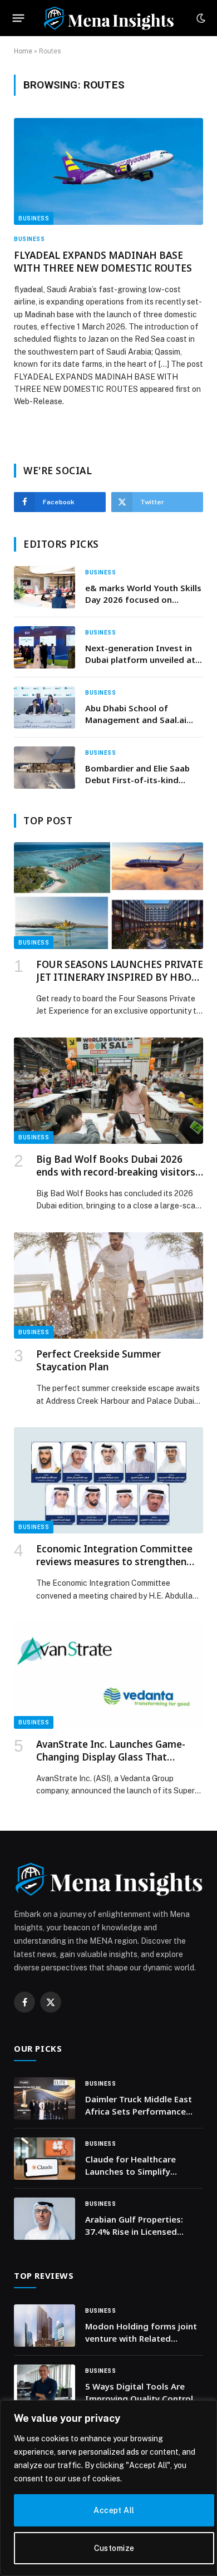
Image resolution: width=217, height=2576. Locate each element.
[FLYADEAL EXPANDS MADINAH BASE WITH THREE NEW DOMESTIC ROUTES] (108, 171)
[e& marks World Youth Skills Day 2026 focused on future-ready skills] (45, 587)
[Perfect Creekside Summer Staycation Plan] (108, 1285)
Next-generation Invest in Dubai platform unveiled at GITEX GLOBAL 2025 (140, 660)
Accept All (114, 2510)
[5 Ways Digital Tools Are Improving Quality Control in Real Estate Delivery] (45, 2386)
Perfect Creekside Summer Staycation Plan (98, 1360)
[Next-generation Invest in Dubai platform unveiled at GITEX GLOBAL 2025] (45, 647)
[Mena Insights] (108, 18)
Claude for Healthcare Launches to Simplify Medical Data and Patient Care (137, 2177)
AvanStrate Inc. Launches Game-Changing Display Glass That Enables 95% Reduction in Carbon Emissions (113, 1763)
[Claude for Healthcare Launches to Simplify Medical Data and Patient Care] (45, 2159)
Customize (114, 2548)
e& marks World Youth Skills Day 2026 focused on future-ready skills (143, 600)
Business (34, 218)
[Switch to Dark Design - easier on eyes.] (200, 18)
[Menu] (19, 18)
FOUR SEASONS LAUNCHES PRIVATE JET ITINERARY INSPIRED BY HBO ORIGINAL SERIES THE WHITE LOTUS (120, 984)
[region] (108, 2488)
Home (23, 51)
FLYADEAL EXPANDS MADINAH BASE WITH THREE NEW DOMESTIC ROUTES (103, 262)
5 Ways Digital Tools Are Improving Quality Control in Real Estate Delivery (144, 2398)
